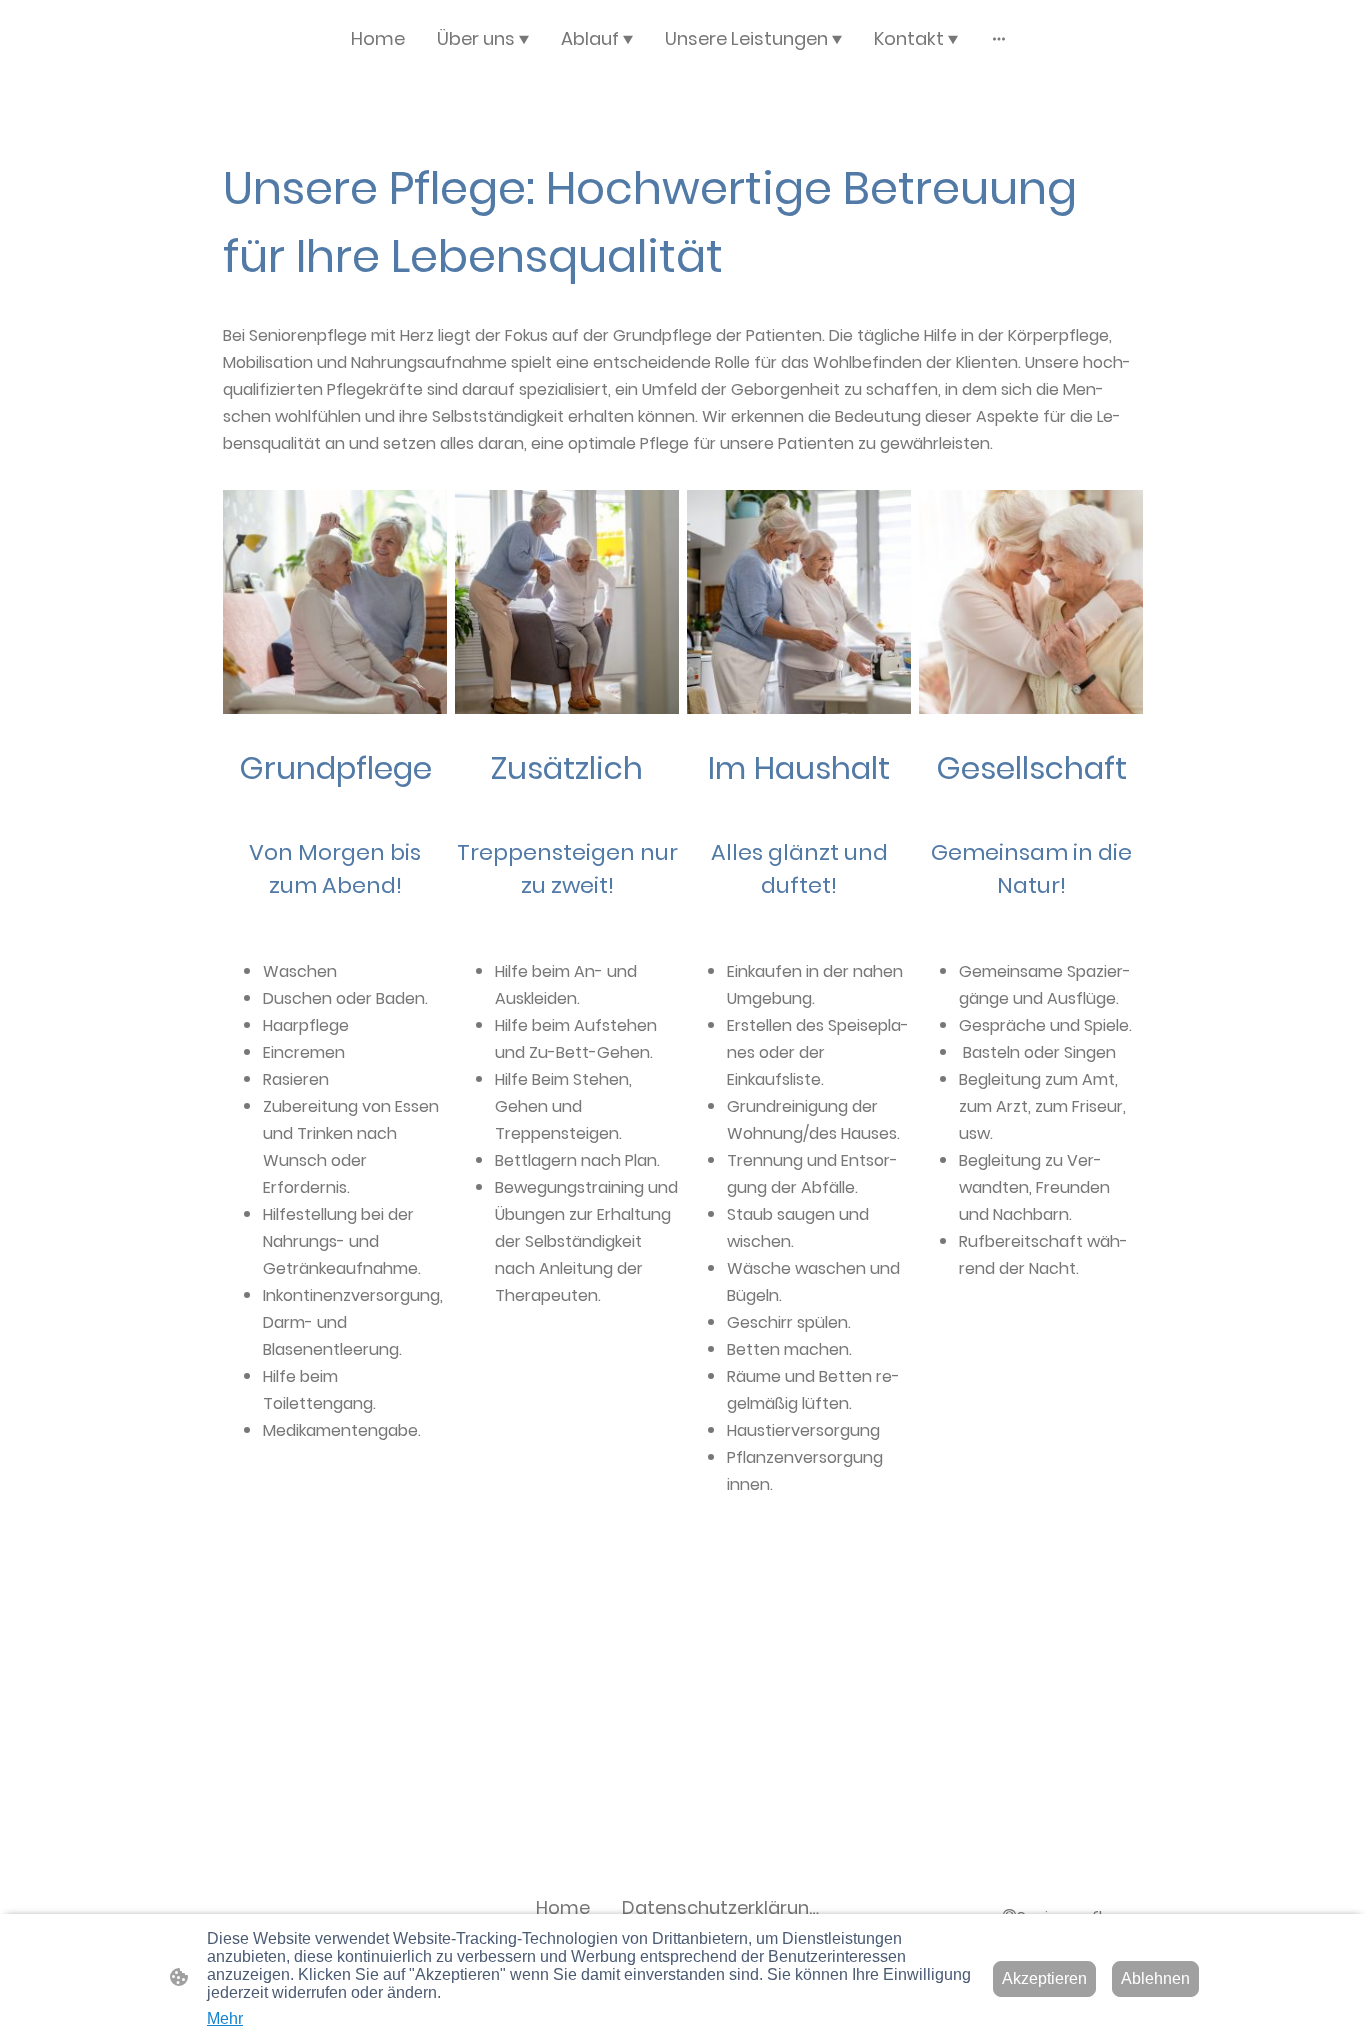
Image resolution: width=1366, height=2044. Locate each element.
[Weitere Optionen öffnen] (999, 38)
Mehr (225, 2018)
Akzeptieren (1044, 1978)
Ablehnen (1155, 1978)
